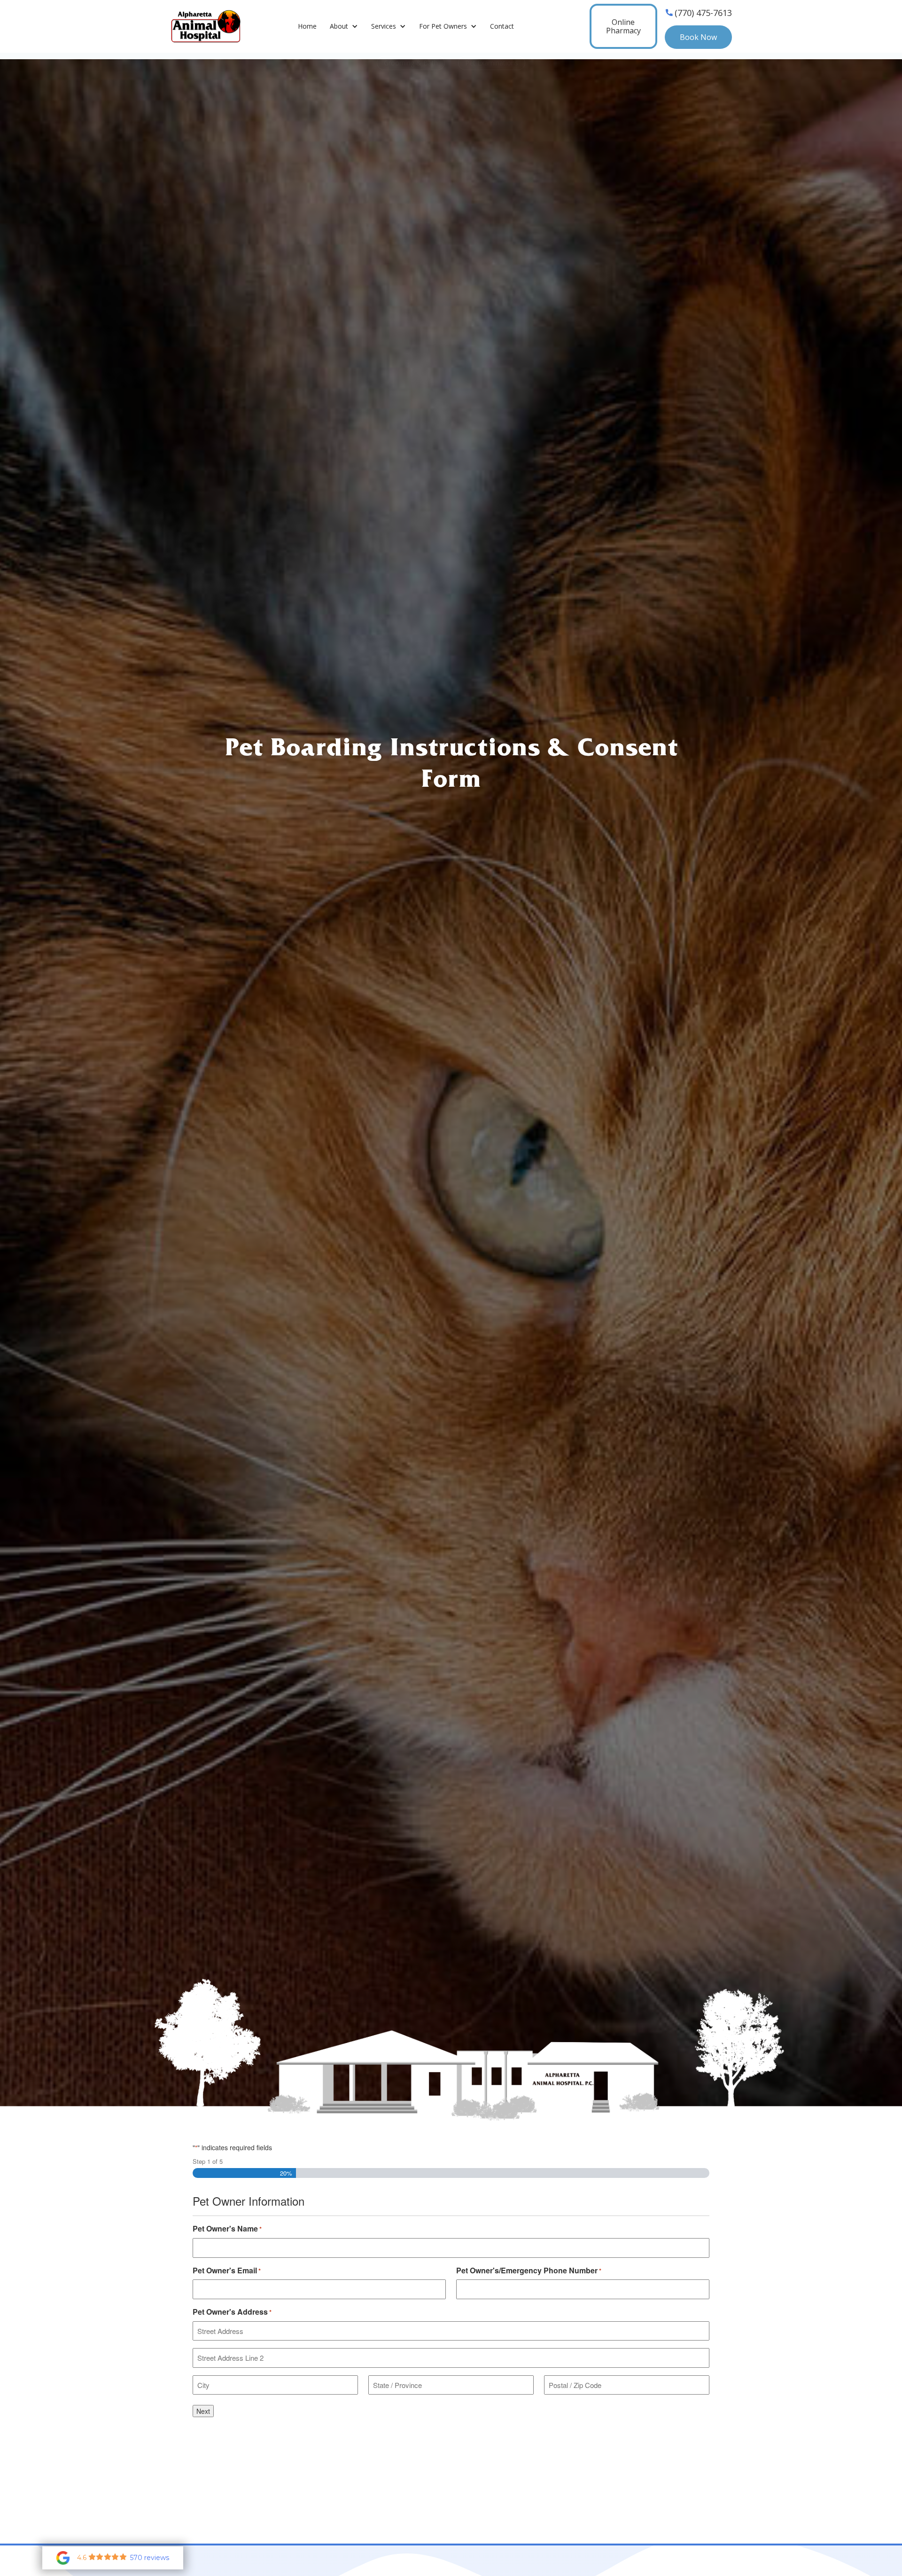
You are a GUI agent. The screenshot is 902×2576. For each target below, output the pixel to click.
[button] (344, 27)
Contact (502, 26)
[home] (196, 27)
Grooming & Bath (411, 63)
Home (307, 26)
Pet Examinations (492, 63)
